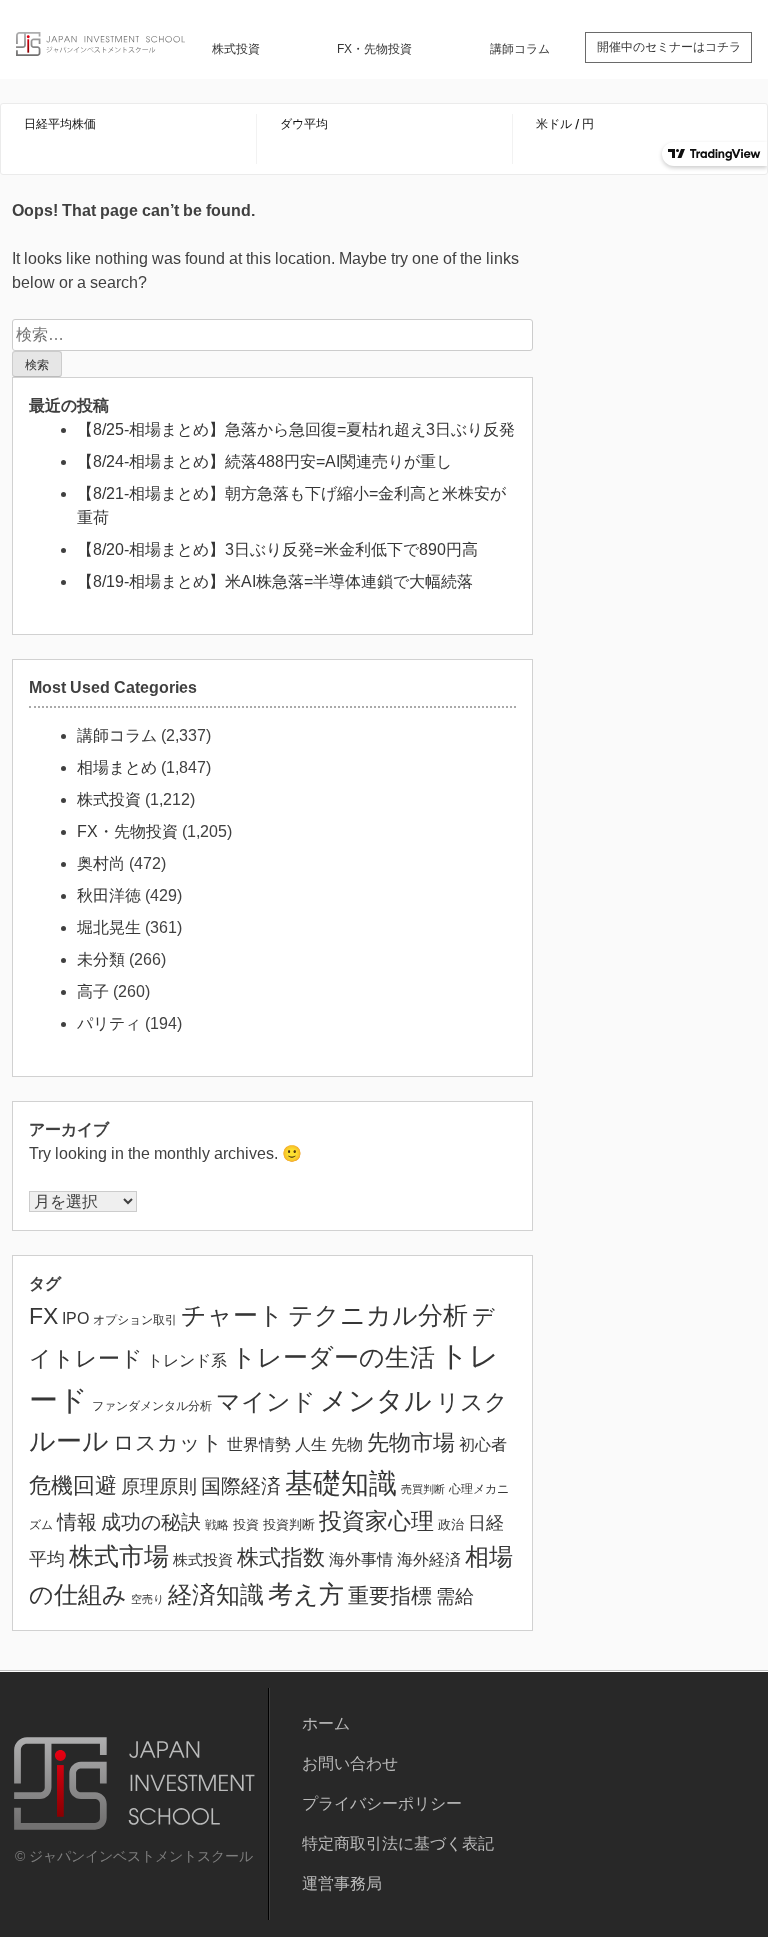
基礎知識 (341, 1483)
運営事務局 (342, 1883)
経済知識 (216, 1594)
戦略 (217, 1524)
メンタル (376, 1401)
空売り (147, 1599)
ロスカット (168, 1442)
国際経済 (241, 1486)
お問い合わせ (350, 1763)
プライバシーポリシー (382, 1803)
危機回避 (73, 1485)
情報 (77, 1522)
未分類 (101, 959)
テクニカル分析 (378, 1315)
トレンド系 (187, 1360)
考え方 (306, 1594)
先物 (347, 1444)
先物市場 (411, 1442)
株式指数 (281, 1557)
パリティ (109, 1023)
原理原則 (159, 1486)
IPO (75, 1318)
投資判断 (289, 1525)
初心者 (483, 1444)
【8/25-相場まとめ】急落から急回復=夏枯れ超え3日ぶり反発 (296, 429)
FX (43, 1316)
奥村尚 (101, 863)
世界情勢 (259, 1444)
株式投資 (236, 49)
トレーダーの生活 (333, 1357)
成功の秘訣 (151, 1522)
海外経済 (429, 1559)
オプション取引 (135, 1320)
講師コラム (520, 49)
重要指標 (390, 1595)
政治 (451, 1524)
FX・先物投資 (374, 49)
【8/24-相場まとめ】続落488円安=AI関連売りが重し (264, 461)
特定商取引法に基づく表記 (398, 1843)
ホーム (326, 1723)
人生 (311, 1444)
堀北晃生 (109, 927)
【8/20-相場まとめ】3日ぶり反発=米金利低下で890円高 (277, 549)
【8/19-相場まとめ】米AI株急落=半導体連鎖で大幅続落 (275, 581)
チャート (232, 1315)
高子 (93, 991)
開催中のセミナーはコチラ (669, 47)
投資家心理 (376, 1521)
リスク (472, 1402)
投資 (246, 1524)
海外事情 (361, 1559)
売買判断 (423, 1489)
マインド (266, 1401)
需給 (455, 1596)
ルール (69, 1441)
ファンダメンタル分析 (152, 1406)
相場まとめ (117, 767)
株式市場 (119, 1556)
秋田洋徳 (109, 895)
